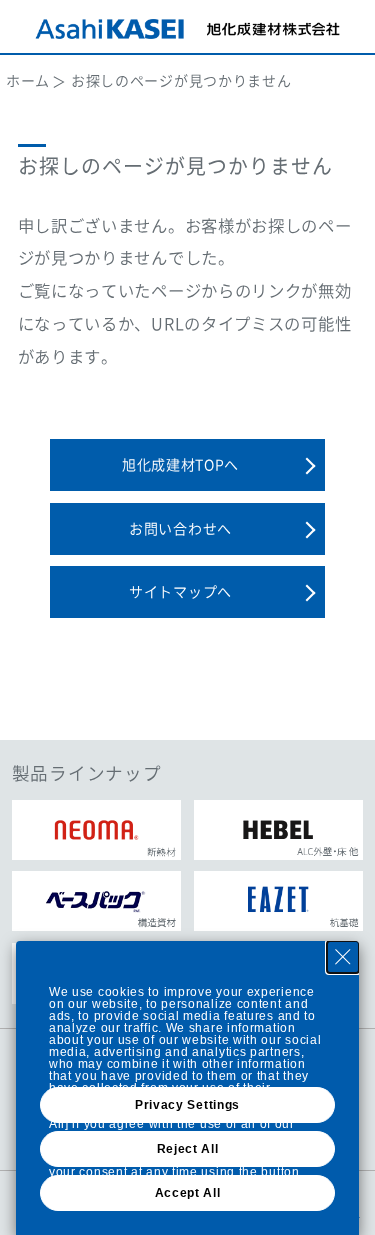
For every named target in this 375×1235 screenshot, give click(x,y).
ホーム (28, 80)
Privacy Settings (187, 1105)
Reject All (188, 1149)
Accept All (188, 1193)
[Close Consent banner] (343, 957)
